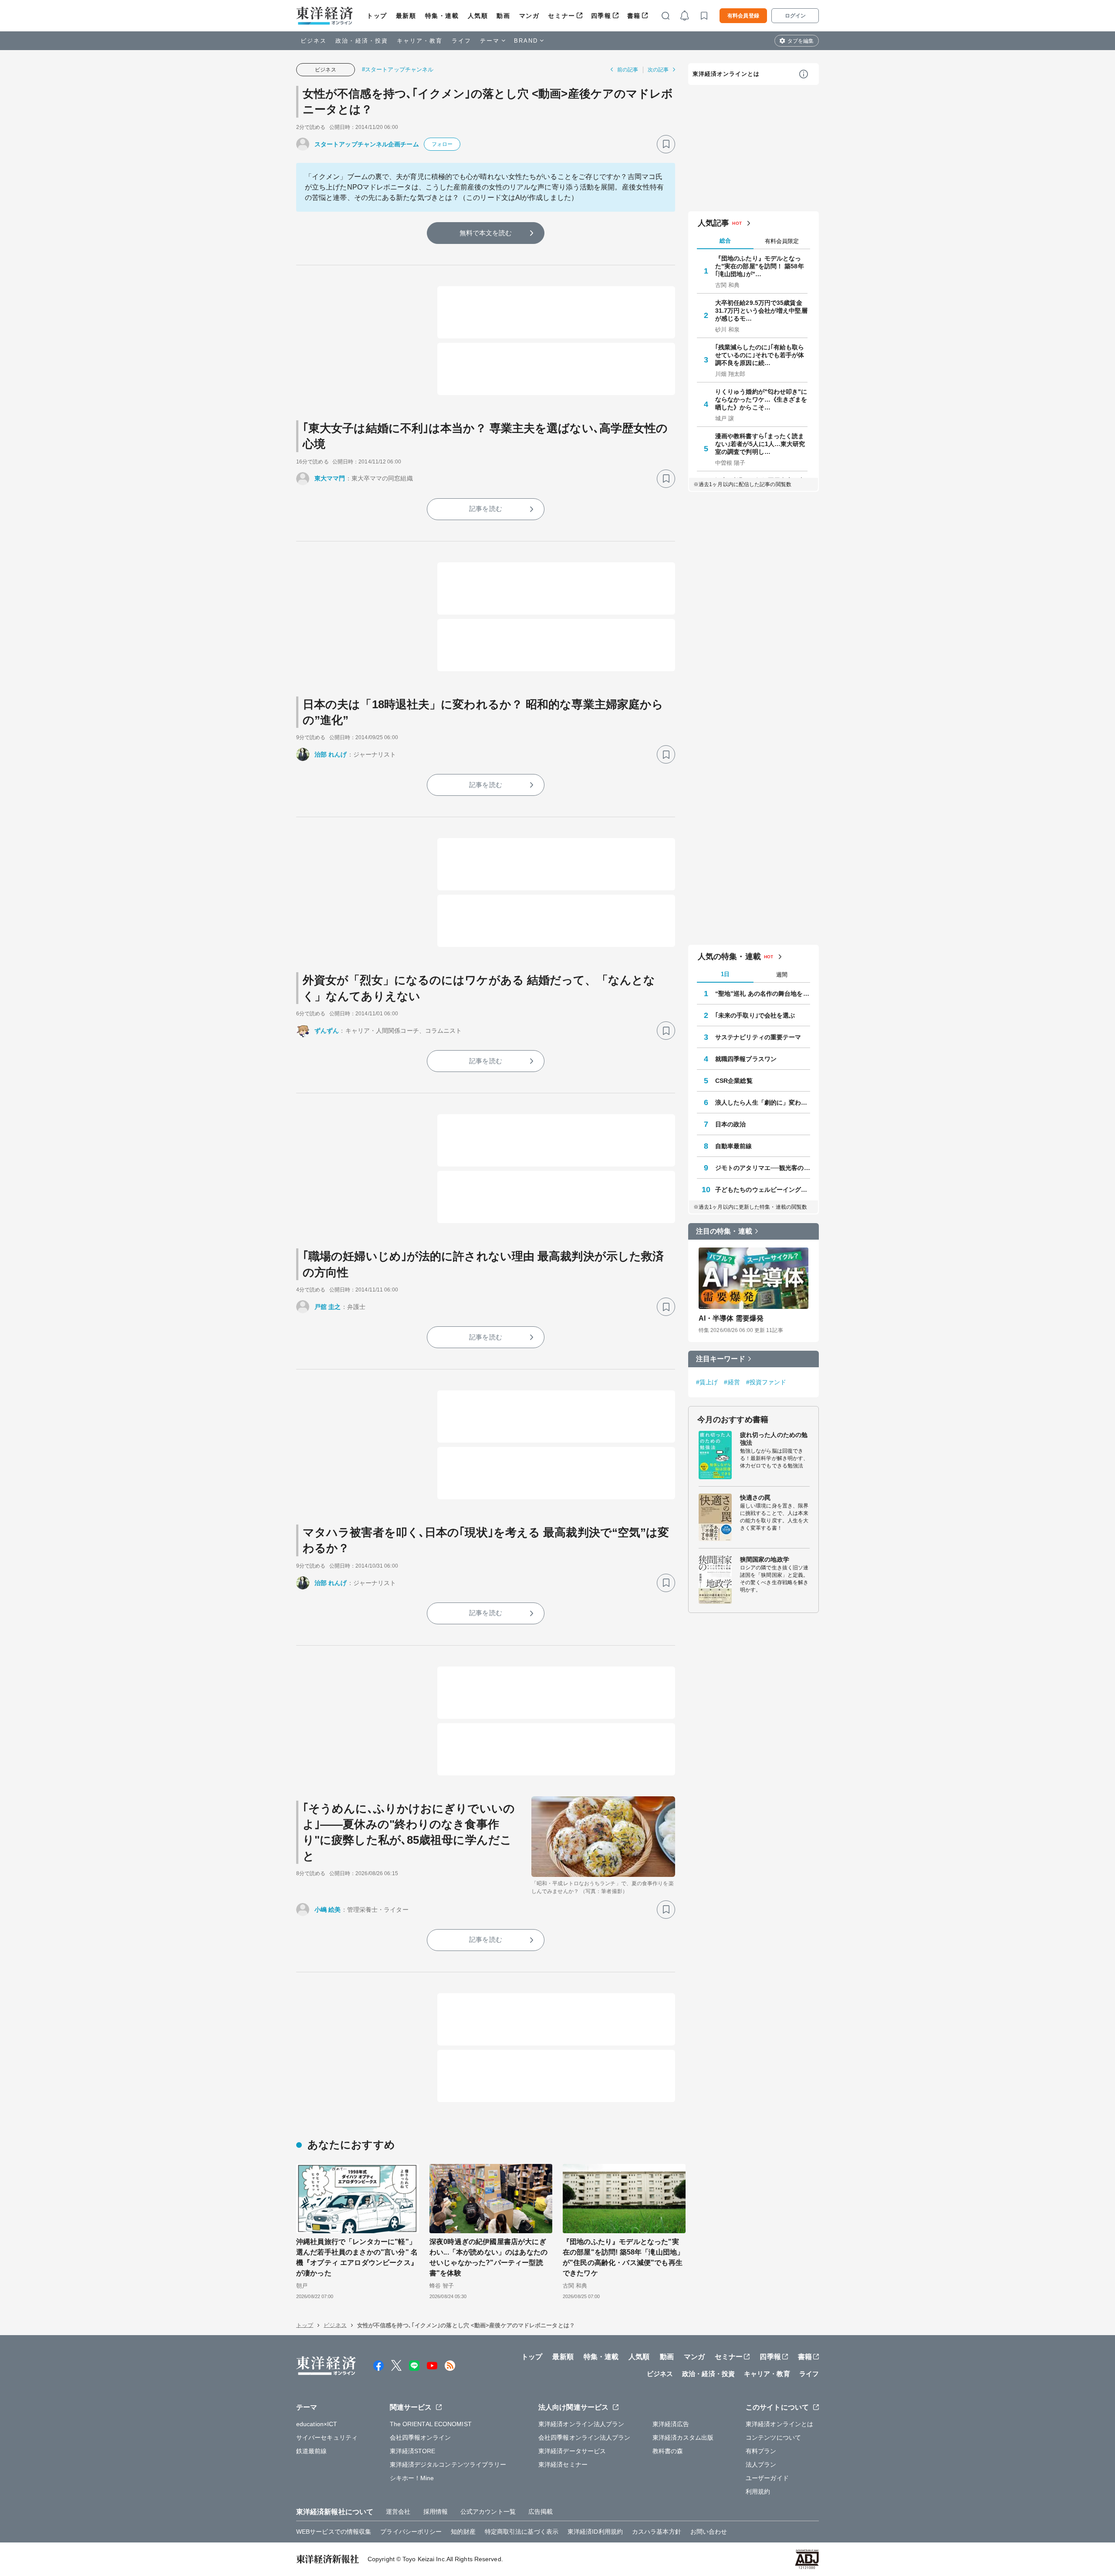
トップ (377, 16)
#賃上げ (707, 1382)
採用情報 (436, 2512)
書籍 (634, 16)
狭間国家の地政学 (765, 1559)
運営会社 (398, 2512)
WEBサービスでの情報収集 (334, 2532)
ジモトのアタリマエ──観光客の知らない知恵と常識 (763, 1168)
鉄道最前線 (312, 2451)
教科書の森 (668, 2451)
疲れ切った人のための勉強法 (774, 1439)
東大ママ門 (330, 478)
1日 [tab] (725, 974)
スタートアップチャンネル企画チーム (367, 144)
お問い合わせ (709, 2532)
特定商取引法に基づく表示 (522, 2532)
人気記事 (713, 223)
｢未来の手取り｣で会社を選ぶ (755, 1015)
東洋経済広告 (671, 2424)
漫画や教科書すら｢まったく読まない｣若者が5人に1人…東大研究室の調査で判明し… (760, 444)
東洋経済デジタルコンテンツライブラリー (448, 2464)
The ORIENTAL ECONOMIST (431, 2424)
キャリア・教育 (420, 41)
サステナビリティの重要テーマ (758, 1037)
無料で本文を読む (486, 233)
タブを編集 (801, 41)
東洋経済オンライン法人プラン (581, 2424)
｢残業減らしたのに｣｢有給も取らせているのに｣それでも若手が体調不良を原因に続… (760, 355)
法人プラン (761, 2464)
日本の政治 (731, 1124)
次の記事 (658, 70)
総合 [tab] (725, 241)
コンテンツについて (773, 2437)
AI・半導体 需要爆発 (731, 1318)
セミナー (561, 16)
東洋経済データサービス (572, 2451)
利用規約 (758, 2491)
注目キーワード (721, 1359)
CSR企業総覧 (734, 1081)
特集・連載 (442, 16)
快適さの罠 (755, 1498)
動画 (503, 16)
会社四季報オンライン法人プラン (585, 2437)
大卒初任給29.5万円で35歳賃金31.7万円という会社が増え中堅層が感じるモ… (761, 311)
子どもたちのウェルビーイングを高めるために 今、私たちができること (763, 1190)
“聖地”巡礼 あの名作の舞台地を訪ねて (763, 994)
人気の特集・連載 (729, 957)
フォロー (442, 144)
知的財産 (463, 2532)
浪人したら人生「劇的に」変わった (763, 1102)
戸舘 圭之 (328, 1307)
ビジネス (314, 41)
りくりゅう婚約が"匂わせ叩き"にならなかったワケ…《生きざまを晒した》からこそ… (761, 399)
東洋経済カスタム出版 (683, 2437)
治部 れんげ (331, 754)
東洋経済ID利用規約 (595, 2532)
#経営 (732, 1382)
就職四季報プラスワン (746, 1059)
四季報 (601, 16)
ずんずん (327, 1031)
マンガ (529, 16)
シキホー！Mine (412, 2478)
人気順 (478, 16)
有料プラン (761, 2451)
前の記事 (628, 70)
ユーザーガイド (767, 2478)
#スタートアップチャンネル (398, 69)
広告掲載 (541, 2512)
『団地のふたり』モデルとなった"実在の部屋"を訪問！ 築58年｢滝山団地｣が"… (760, 266)
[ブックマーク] (666, 144)
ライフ (461, 41)
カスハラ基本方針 (657, 2532)
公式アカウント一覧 (488, 2512)
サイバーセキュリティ (327, 2437)
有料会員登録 (743, 16)
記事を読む (486, 509)
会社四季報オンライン (421, 2437)
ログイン (795, 16)
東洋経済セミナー (563, 2464)
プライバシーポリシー (411, 2532)
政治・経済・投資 (362, 41)
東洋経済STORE (413, 2451)
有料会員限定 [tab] (782, 241)
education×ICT (317, 2424)
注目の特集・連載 (724, 1231)
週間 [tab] (782, 975)
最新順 (406, 16)
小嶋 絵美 (328, 1910)
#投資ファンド (766, 1382)
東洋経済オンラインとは (726, 74)
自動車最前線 (734, 1146)
